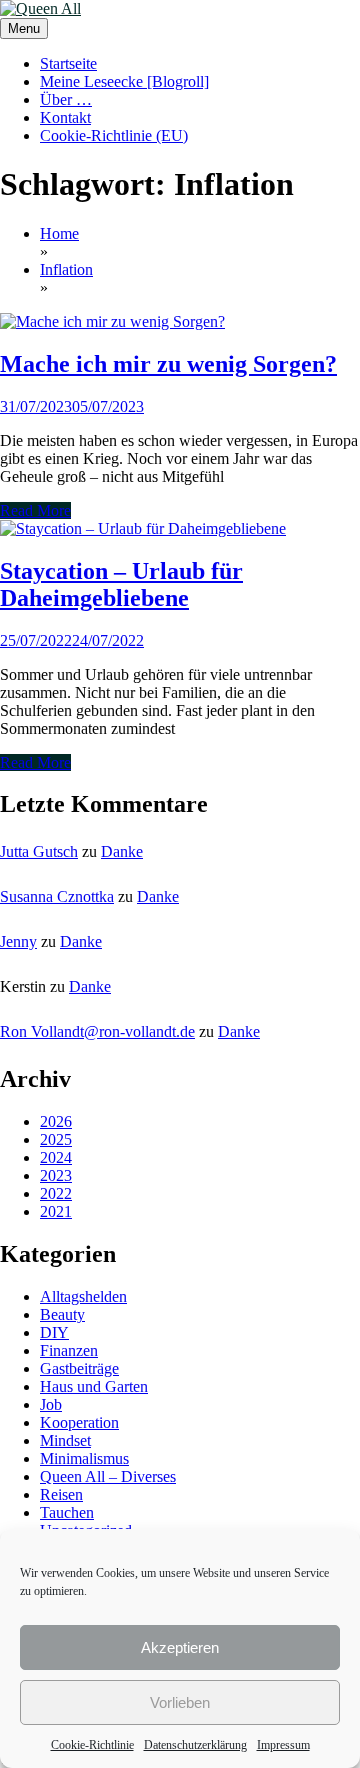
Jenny (18, 941)
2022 (56, 1193)
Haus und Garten (94, 1386)
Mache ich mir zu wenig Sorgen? (168, 364)
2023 (56, 1175)
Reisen (61, 1494)
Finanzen (69, 1350)
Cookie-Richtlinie (92, 1745)
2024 (56, 1157)
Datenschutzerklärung (195, 1745)
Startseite (68, 63)
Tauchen (67, 1512)
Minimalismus (84, 1458)
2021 (56, 1211)
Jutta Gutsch (39, 851)
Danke (122, 851)
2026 (56, 1121)
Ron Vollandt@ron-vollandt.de (97, 1031)
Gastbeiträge (79, 1368)
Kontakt (65, 117)
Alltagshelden (83, 1296)
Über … (66, 99)
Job (51, 1404)
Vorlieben (180, 1702)
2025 (56, 1139)
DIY (54, 1332)
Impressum (283, 1745)
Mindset (65, 1440)
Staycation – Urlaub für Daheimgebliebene (121, 584)
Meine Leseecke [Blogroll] (124, 81)
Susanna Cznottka (57, 896)
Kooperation (79, 1422)
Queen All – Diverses (108, 1476)
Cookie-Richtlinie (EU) (114, 135)
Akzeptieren (180, 1647)
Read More (35, 510)
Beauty (62, 1314)
